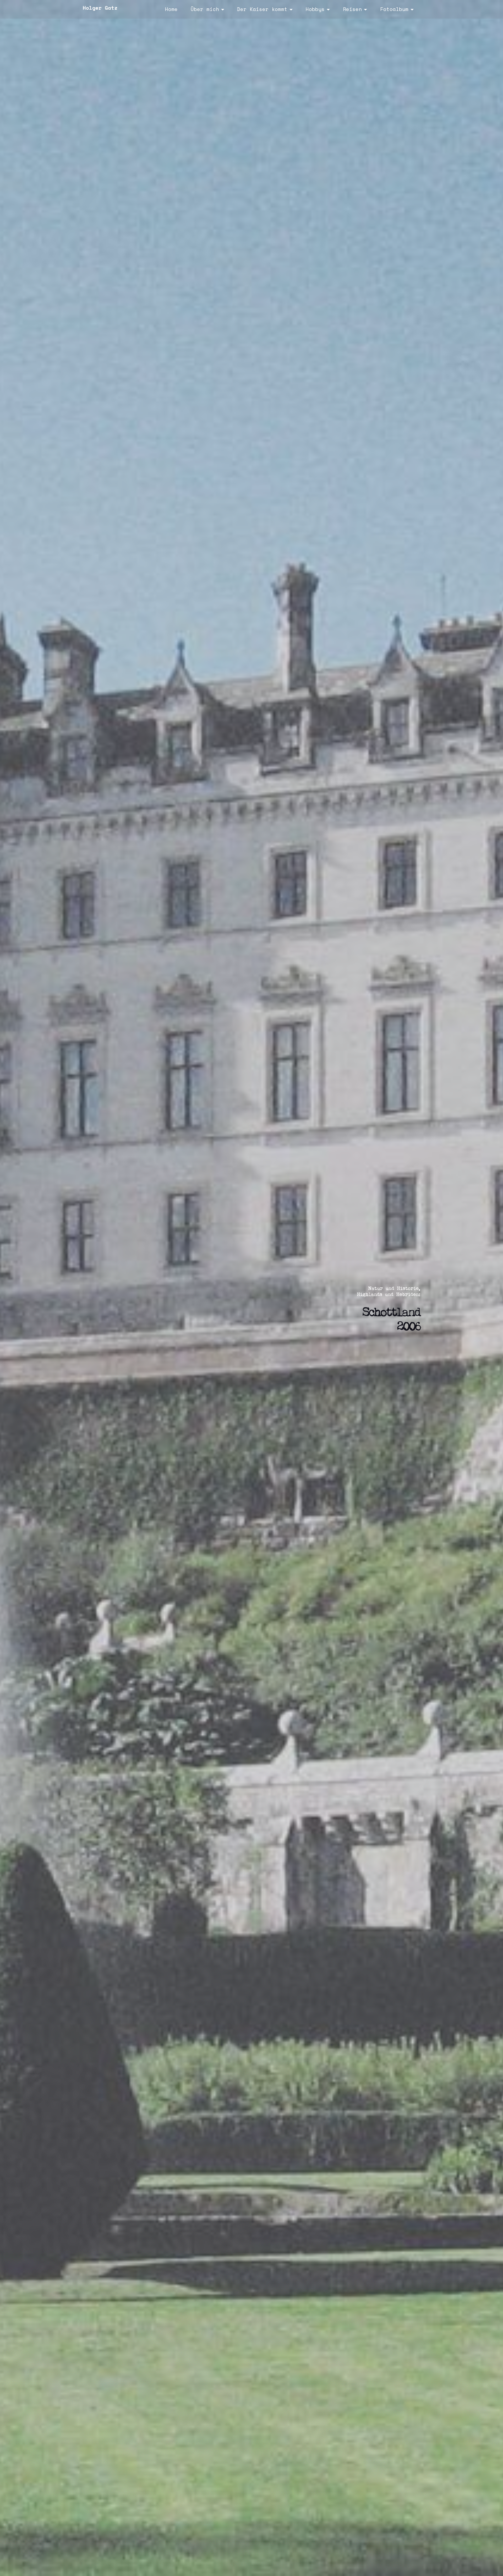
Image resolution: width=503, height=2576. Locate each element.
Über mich (205, 9)
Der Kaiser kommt (262, 9)
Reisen (352, 9)
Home (171, 9)
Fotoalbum (394, 9)
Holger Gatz (100, 8)
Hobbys (315, 9)
